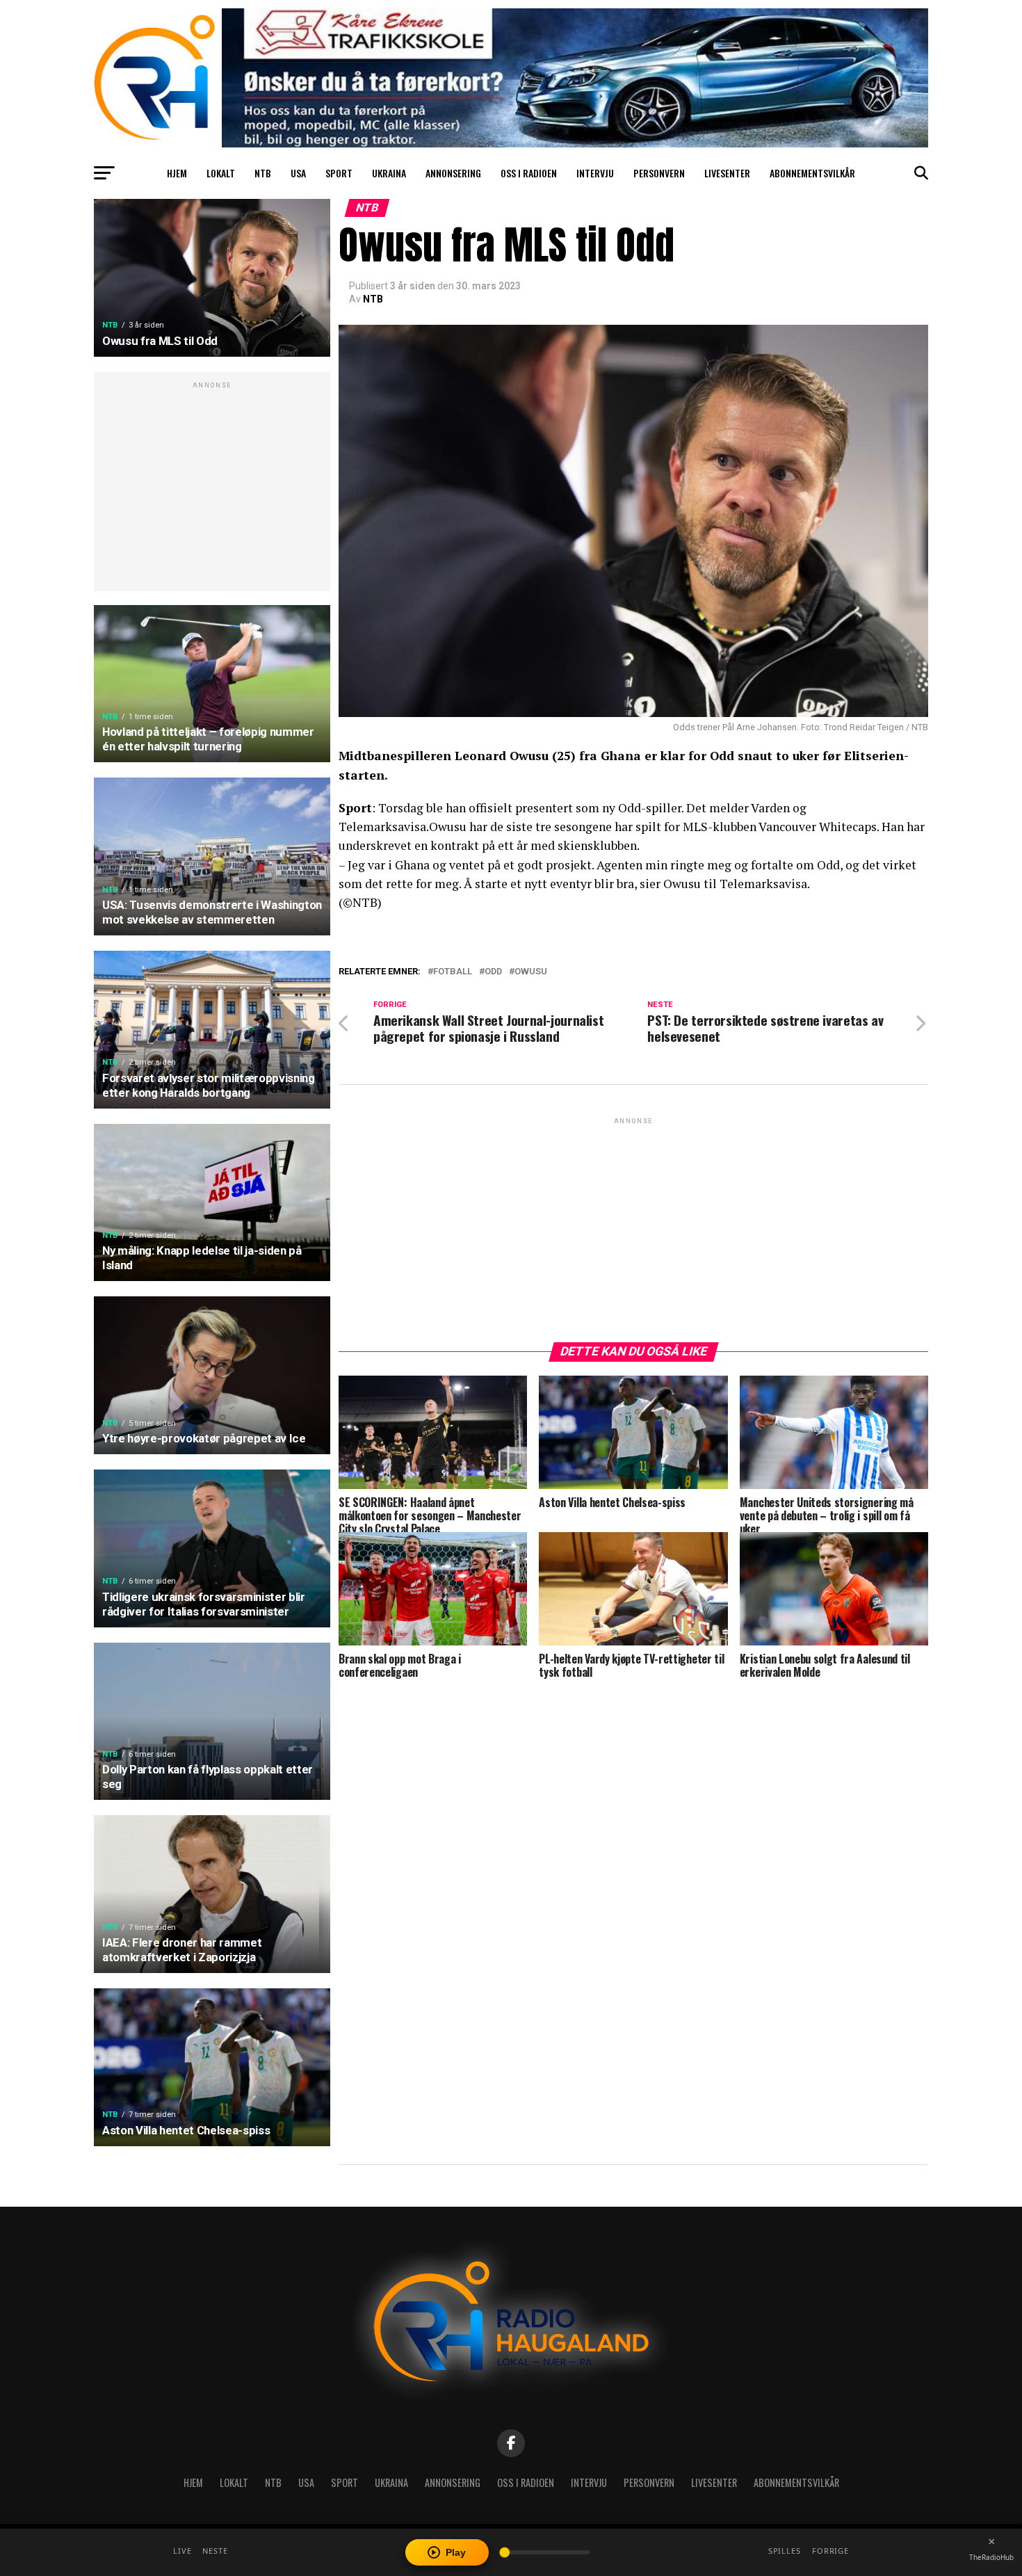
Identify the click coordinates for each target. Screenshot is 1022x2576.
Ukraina (389, 173)
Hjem (177, 173)
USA (298, 173)
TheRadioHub (991, 2557)
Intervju (595, 173)
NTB (263, 173)
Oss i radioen (529, 173)
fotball (453, 972)
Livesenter (727, 173)
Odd (493, 972)
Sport (339, 173)
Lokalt (221, 173)
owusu (531, 972)
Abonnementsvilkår (812, 173)
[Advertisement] (212, 489)
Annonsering (453, 173)
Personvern (659, 173)
